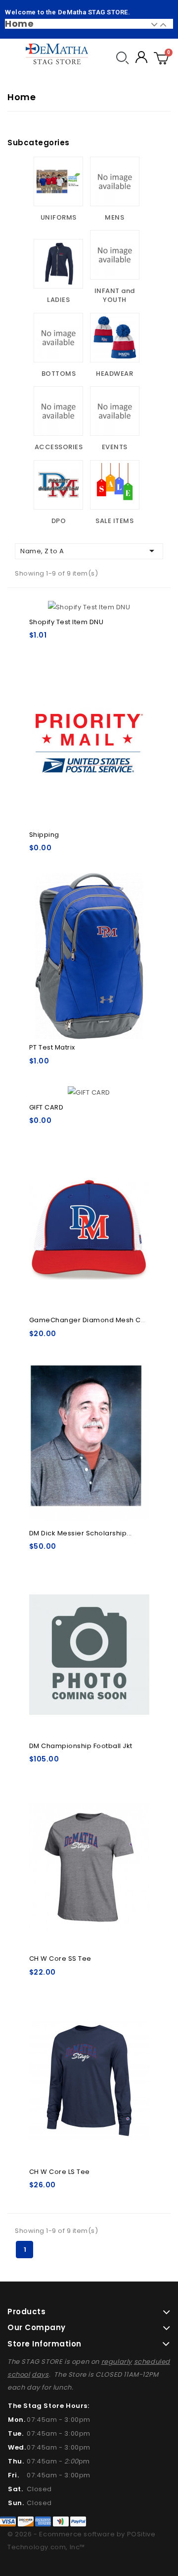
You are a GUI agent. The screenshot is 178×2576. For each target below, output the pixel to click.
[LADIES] (58, 264)
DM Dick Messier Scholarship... (81, 1533)
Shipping (44, 835)
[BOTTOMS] (58, 338)
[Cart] (161, 57)
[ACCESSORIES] (58, 411)
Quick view (136, 689)
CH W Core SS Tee (60, 1959)
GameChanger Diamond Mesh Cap (90, 1320)
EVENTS (115, 447)
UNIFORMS (59, 217)
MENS (114, 217)
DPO (59, 521)
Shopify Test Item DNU (67, 622)
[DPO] (58, 485)
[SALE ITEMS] (115, 485)
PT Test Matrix (52, 1047)
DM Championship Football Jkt (81, 1746)
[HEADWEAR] (115, 338)
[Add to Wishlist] (136, 612)
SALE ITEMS (114, 521)
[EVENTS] (115, 411)
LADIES (58, 300)
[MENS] (115, 181)
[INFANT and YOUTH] (115, 255)
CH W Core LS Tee (60, 2172)
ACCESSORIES (59, 447)
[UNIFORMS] (58, 181)
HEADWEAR (114, 374)
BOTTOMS (59, 374)
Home (19, 24)
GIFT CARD (46, 1107)
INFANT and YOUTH (115, 295)
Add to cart (89, 737)
